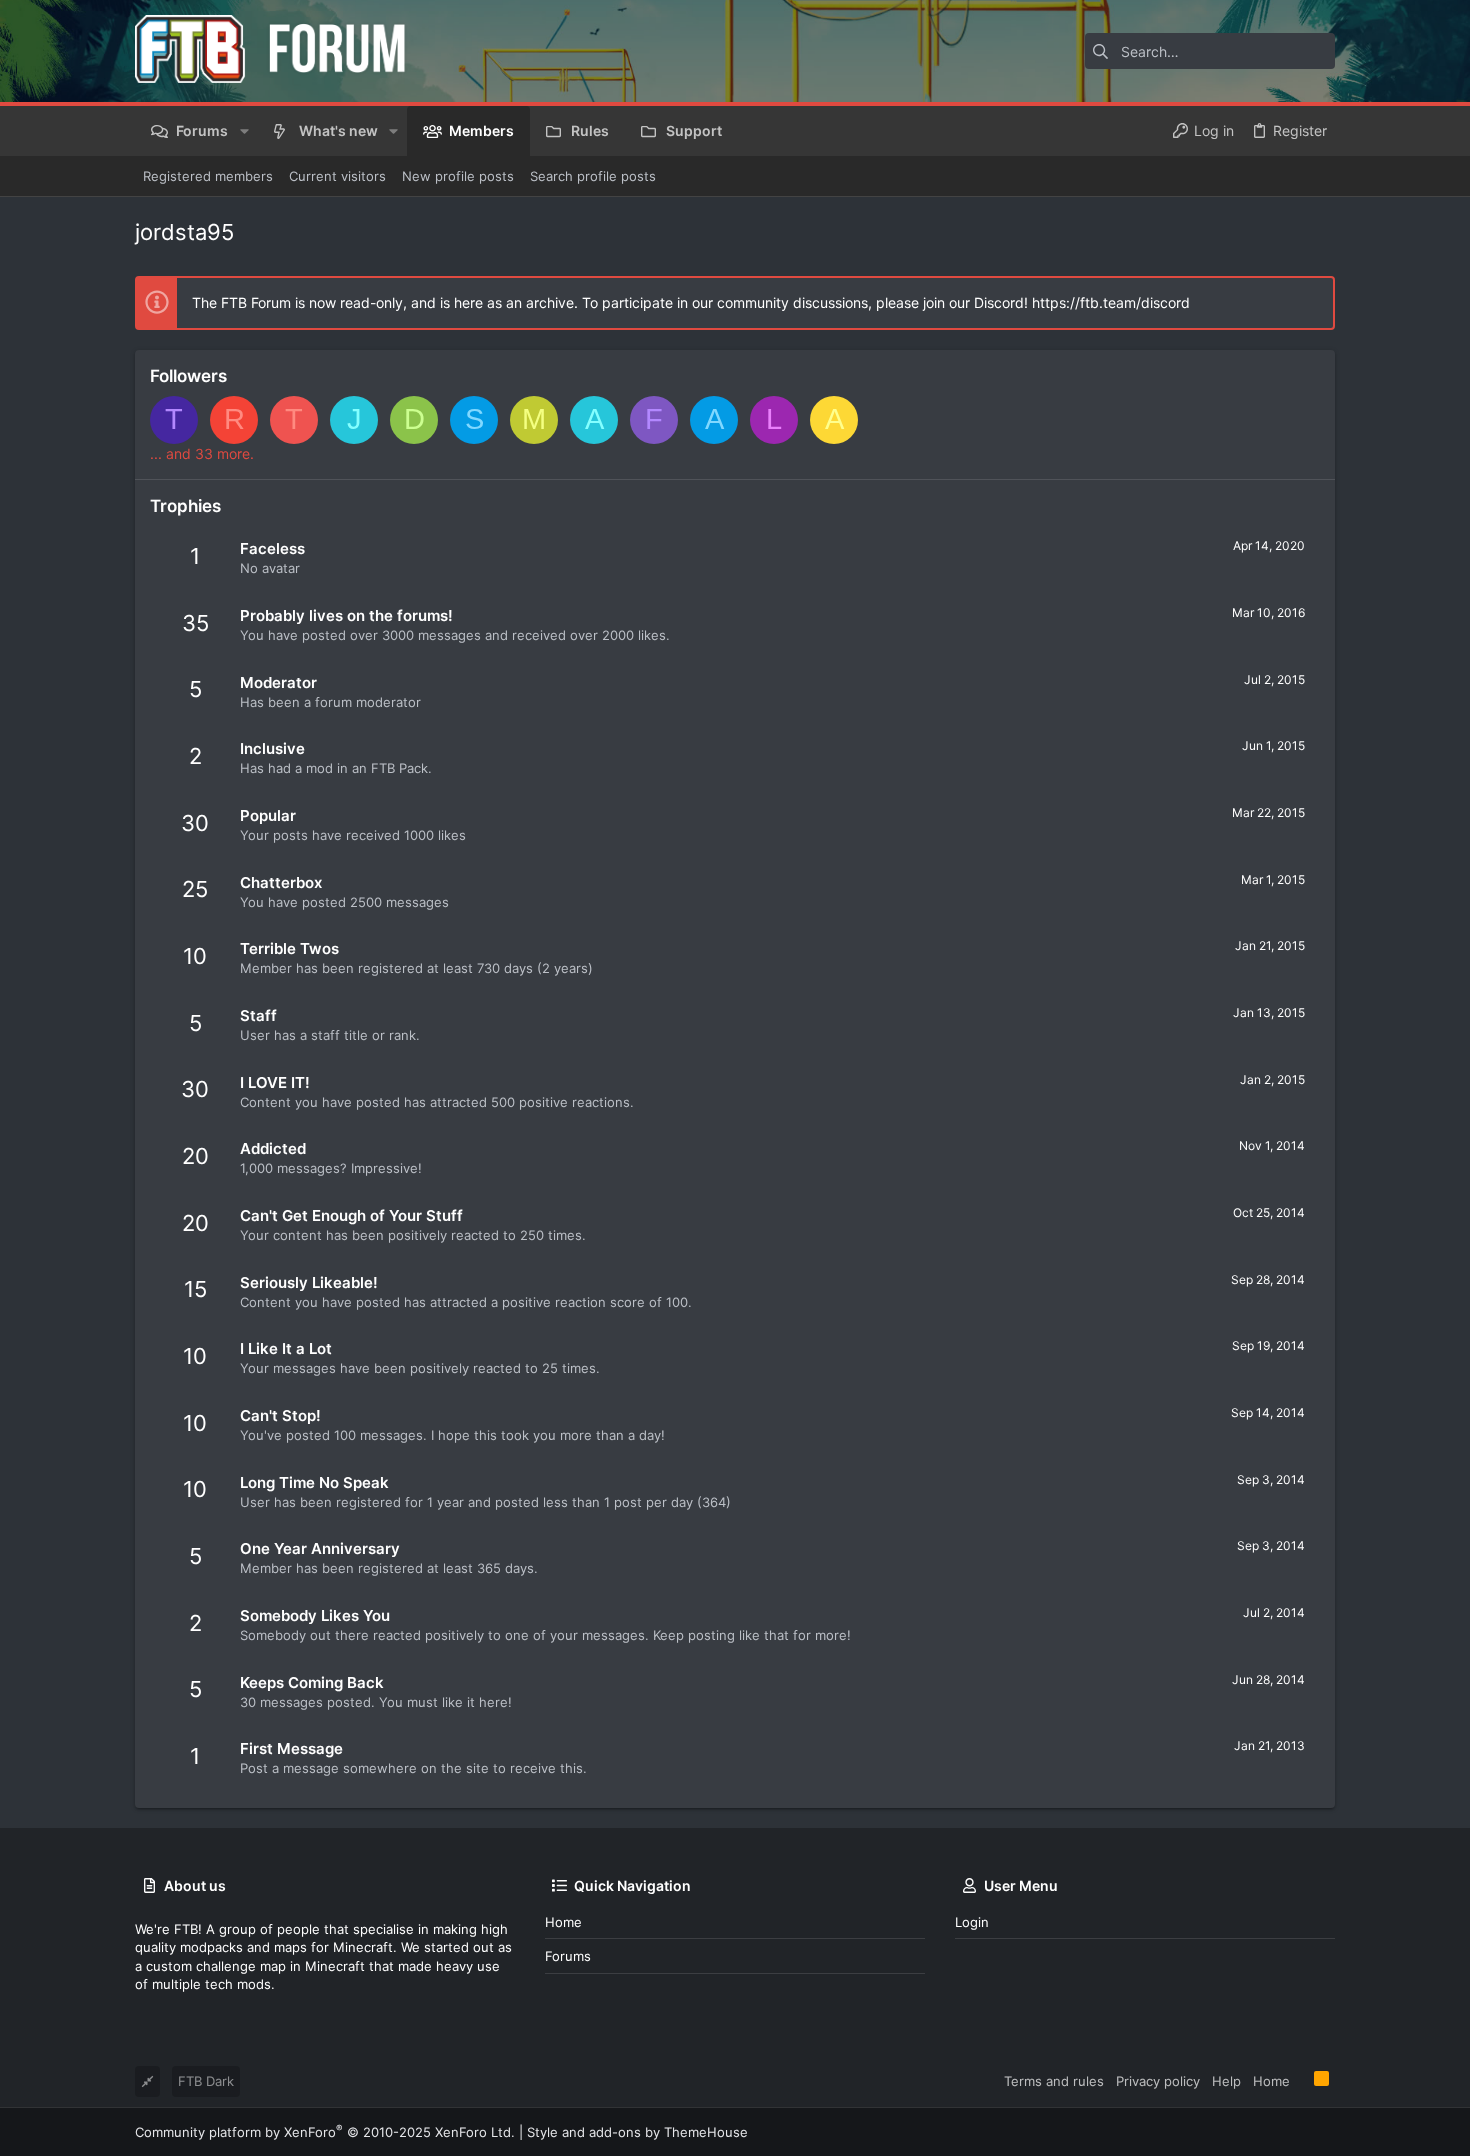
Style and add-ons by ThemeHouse (637, 2132)
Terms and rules (1054, 2081)
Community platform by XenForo (325, 2132)
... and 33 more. (202, 453)
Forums (568, 1956)
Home (563, 1922)
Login (972, 1922)
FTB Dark (206, 2081)
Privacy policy (1158, 2081)
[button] (243, 131)
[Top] (1302, 2080)
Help (1226, 2081)
